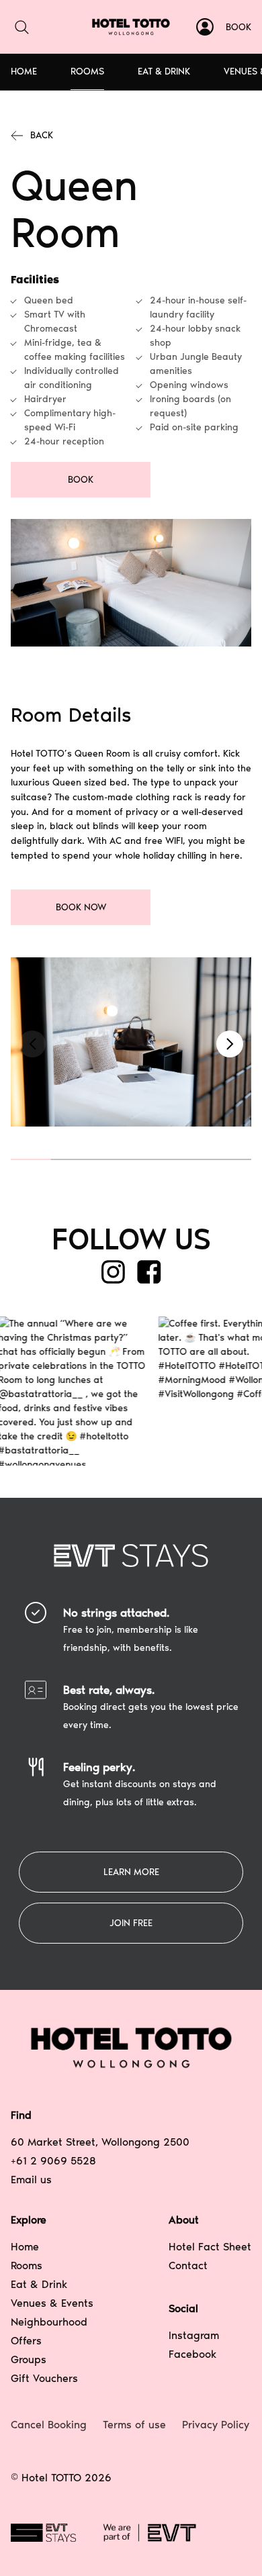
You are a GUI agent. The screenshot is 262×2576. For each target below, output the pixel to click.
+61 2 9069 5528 (53, 2161)
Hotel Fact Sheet (210, 2247)
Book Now (81, 907)
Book (238, 27)
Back (42, 135)
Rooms (87, 71)
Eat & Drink (164, 71)
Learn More (131, 1872)
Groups (29, 2359)
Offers (26, 2341)
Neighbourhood (49, 2322)
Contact (188, 2265)
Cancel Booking (49, 2425)
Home (24, 71)
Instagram (194, 2335)
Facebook (192, 2354)
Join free (131, 1923)
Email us (31, 2180)
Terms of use (134, 2425)
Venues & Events (52, 2303)
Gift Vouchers (44, 2378)
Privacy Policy (216, 2425)
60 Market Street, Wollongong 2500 (100, 2142)
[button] (230, 1044)
